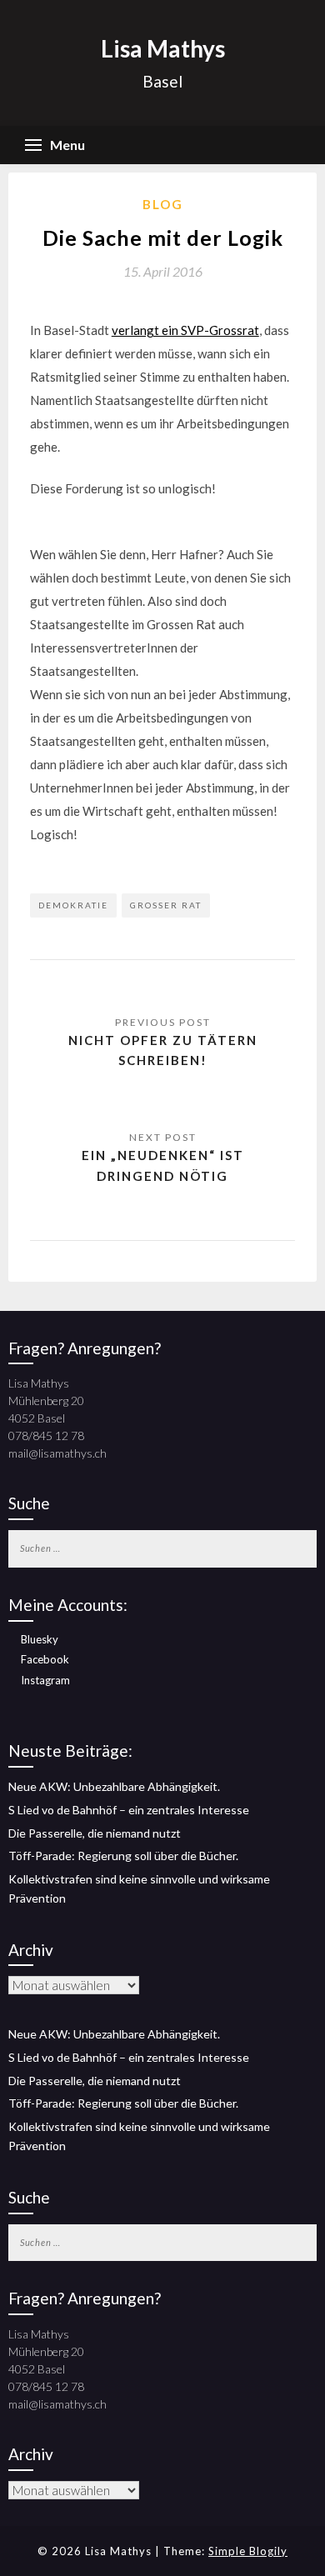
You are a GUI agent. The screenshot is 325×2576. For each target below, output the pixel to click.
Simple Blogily (248, 2551)
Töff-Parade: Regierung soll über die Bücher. (123, 1856)
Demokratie (73, 905)
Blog (163, 204)
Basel (162, 81)
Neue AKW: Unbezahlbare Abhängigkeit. (114, 1786)
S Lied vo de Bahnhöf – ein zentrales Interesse (129, 1810)
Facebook (45, 1659)
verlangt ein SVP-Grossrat (185, 330)
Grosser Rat (166, 905)
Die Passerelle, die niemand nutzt (95, 1833)
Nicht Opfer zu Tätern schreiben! (163, 1050)
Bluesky (40, 1639)
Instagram (45, 1680)
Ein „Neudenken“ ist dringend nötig (163, 1165)
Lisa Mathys (163, 48)
